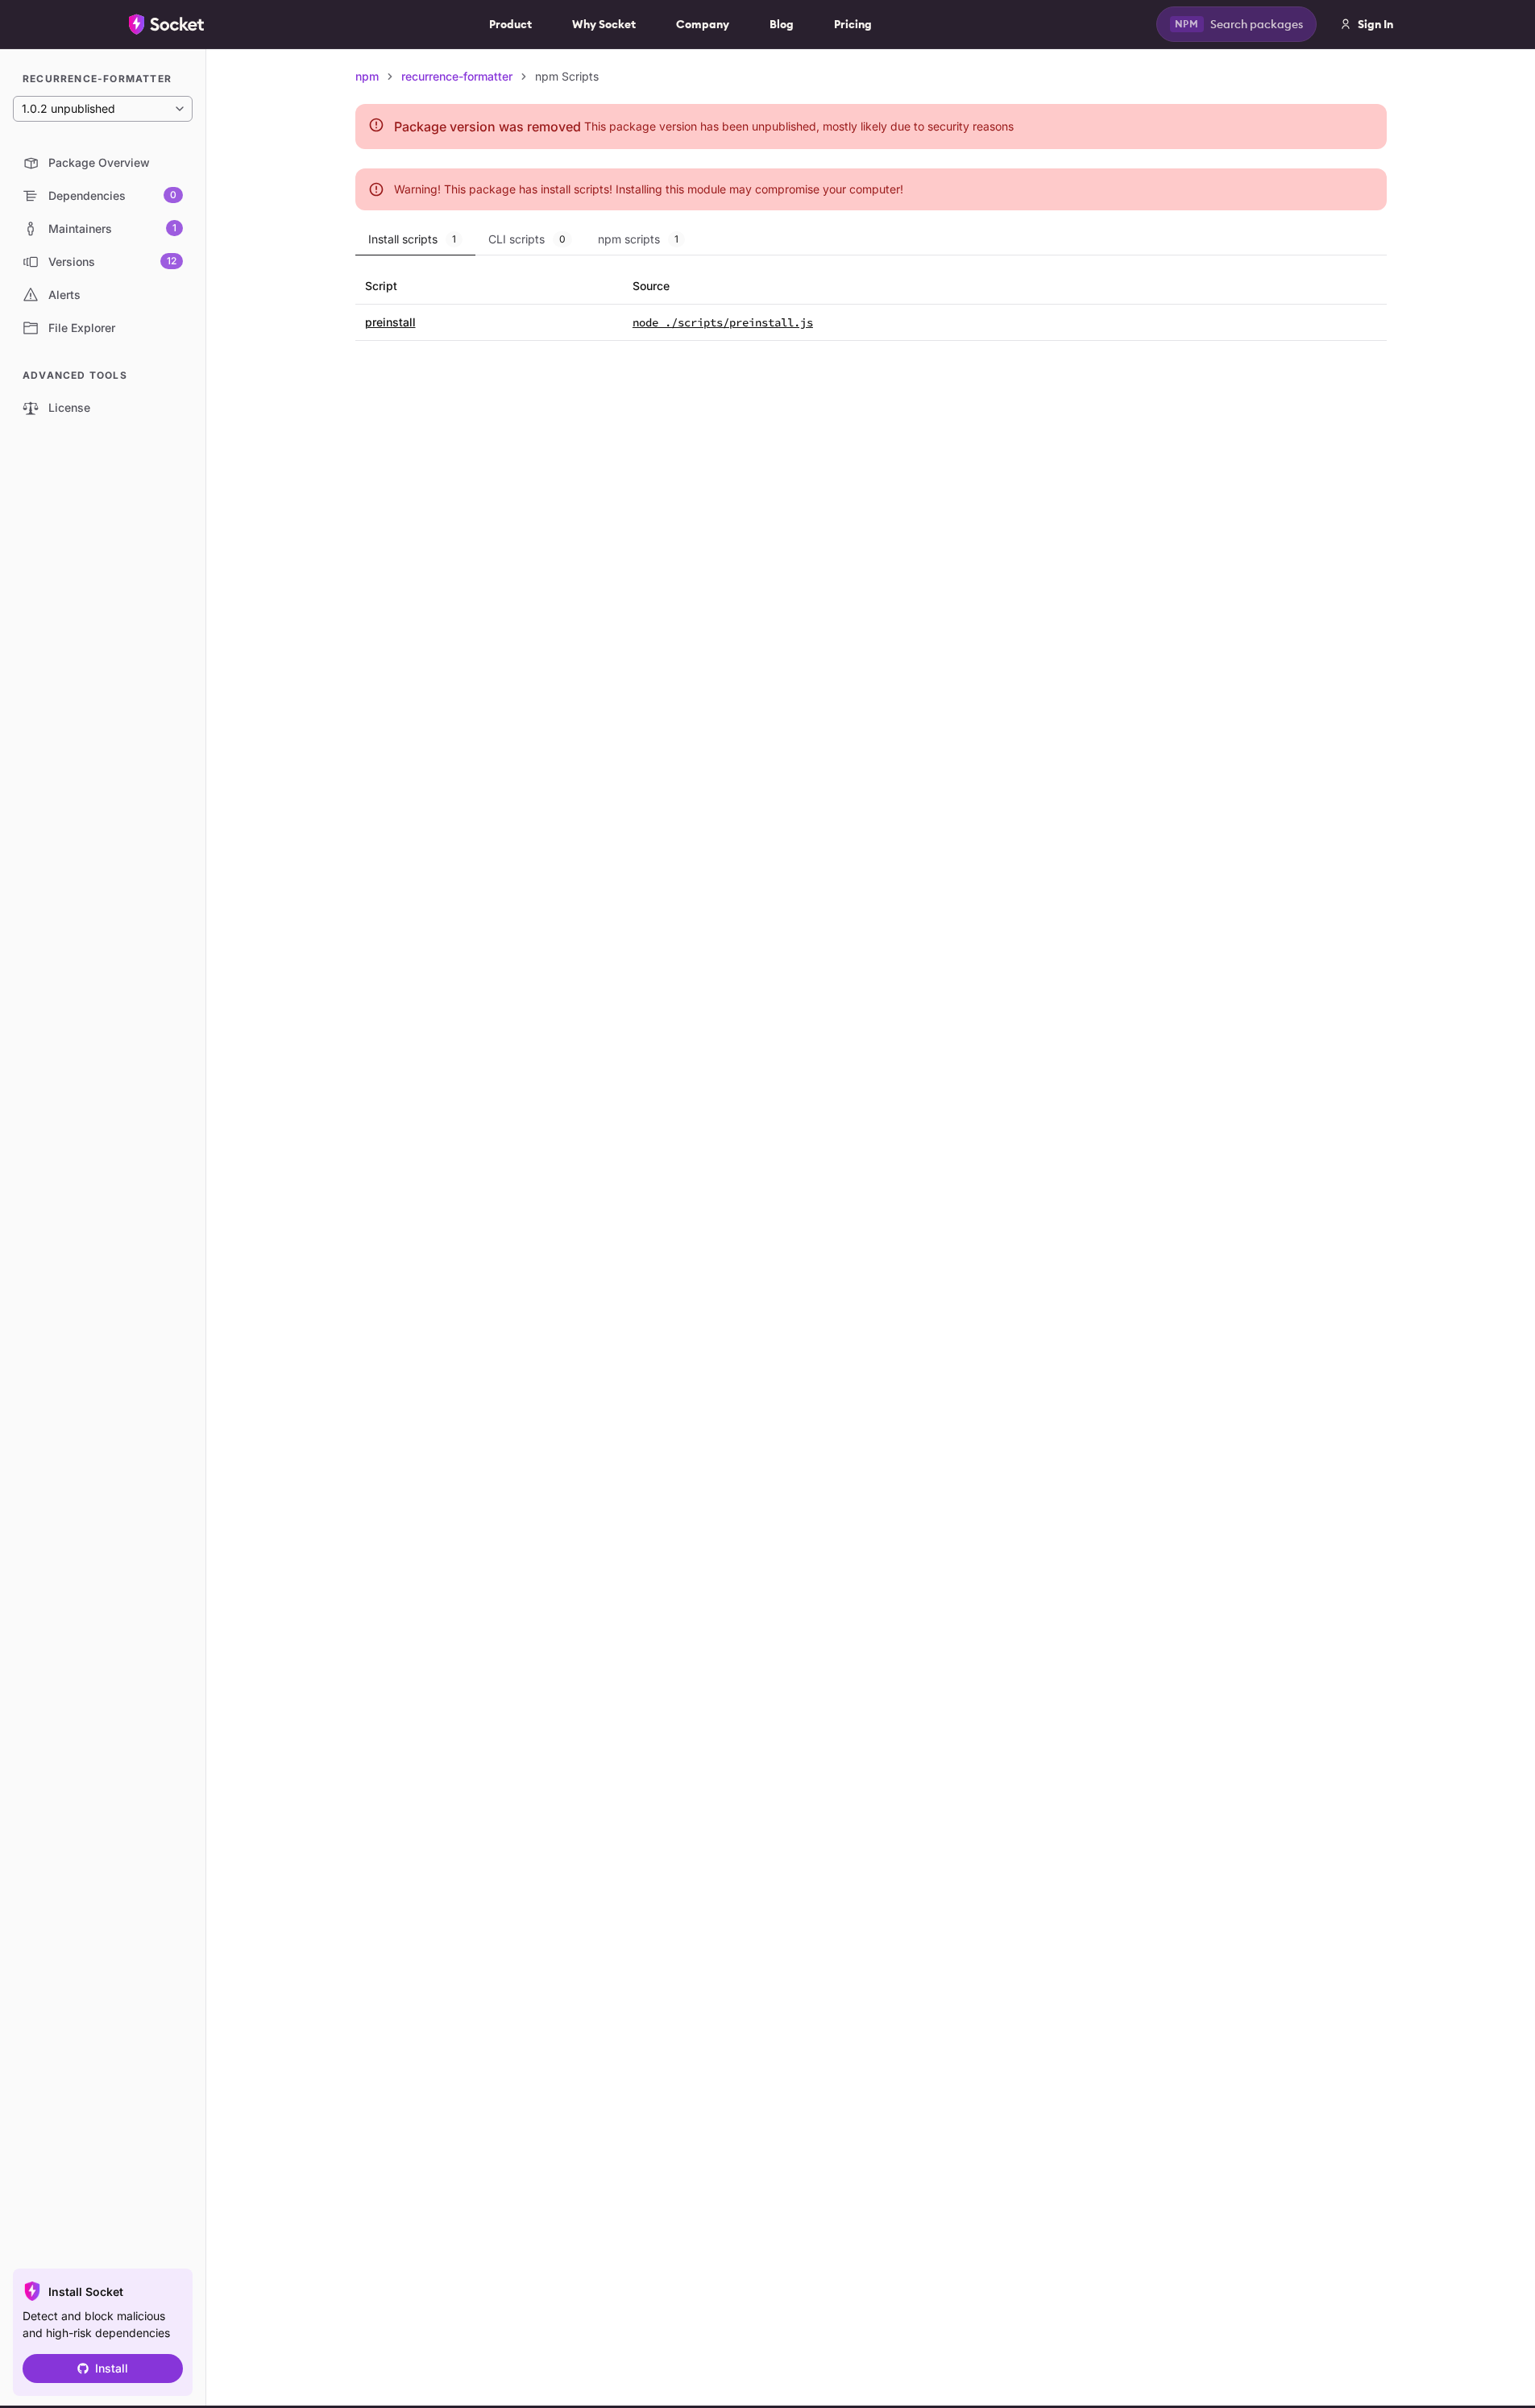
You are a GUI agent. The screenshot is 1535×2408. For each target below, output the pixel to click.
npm (367, 76)
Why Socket (604, 24)
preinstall (390, 322)
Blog (782, 24)
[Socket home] (167, 24)
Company (703, 24)
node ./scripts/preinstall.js (723, 322)
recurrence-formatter (457, 76)
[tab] (415, 239)
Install (112, 2368)
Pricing (853, 24)
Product (510, 24)
